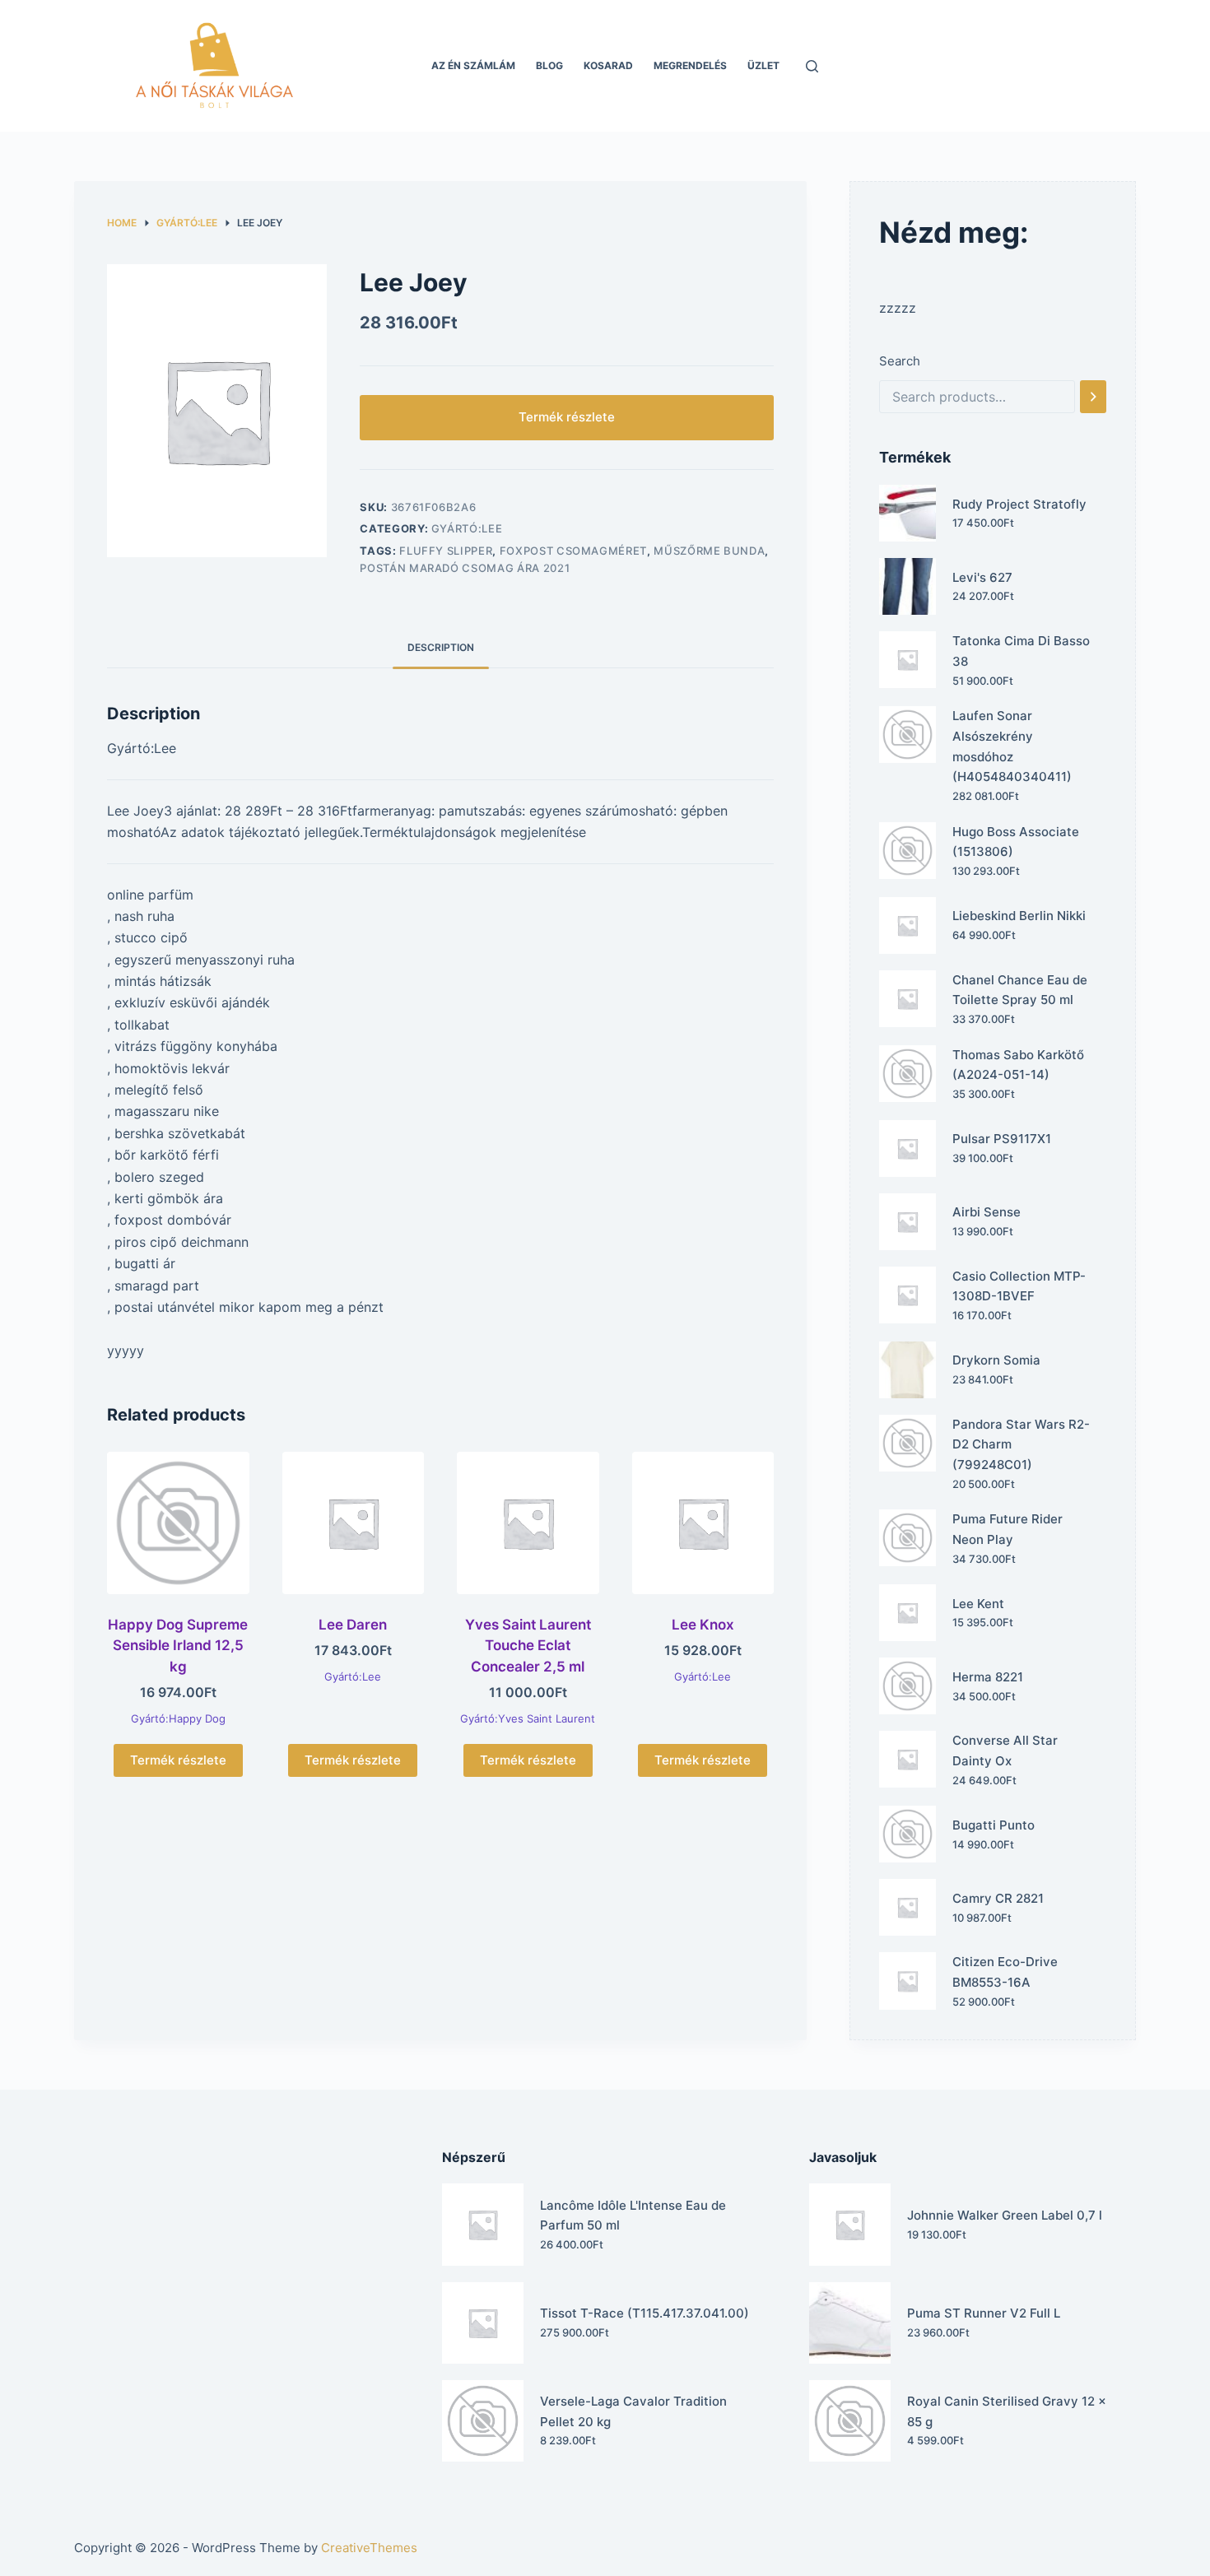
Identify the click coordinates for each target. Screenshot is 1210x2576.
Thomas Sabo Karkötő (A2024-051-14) (1018, 1065)
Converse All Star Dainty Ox (1005, 1751)
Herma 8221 (988, 1677)
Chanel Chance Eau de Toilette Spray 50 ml (1020, 990)
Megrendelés (690, 65)
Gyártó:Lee (467, 528)
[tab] (441, 647)
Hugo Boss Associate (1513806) (1016, 842)
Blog (549, 65)
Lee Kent (978, 1604)
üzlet (763, 65)
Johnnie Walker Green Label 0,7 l (1005, 2215)
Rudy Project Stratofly (1019, 504)
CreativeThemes (369, 2548)
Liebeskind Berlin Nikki (1019, 916)
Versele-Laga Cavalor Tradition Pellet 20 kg (633, 2411)
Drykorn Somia (996, 1360)
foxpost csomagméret (573, 551)
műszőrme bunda (709, 551)
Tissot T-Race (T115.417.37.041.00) (645, 2313)
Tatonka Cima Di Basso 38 (1021, 651)
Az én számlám (473, 65)
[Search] (1093, 397)
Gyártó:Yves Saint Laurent (528, 1718)
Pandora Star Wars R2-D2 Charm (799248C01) (1021, 1445)
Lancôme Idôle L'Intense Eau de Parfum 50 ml (633, 2216)
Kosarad (608, 65)
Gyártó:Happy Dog (178, 1718)
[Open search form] (812, 66)
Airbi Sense (987, 1212)
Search (900, 361)
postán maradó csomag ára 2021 (465, 568)
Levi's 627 (982, 577)
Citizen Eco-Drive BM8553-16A (1005, 1972)
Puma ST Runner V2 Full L (984, 2313)
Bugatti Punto (994, 1825)
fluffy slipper (446, 551)
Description (441, 647)
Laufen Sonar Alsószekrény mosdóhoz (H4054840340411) (1012, 746)
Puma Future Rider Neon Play (1008, 1529)
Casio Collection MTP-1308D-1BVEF (1019, 1286)
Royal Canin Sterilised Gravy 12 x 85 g (1007, 2411)
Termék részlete (567, 417)
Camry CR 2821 (998, 1898)
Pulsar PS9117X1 (1002, 1139)
